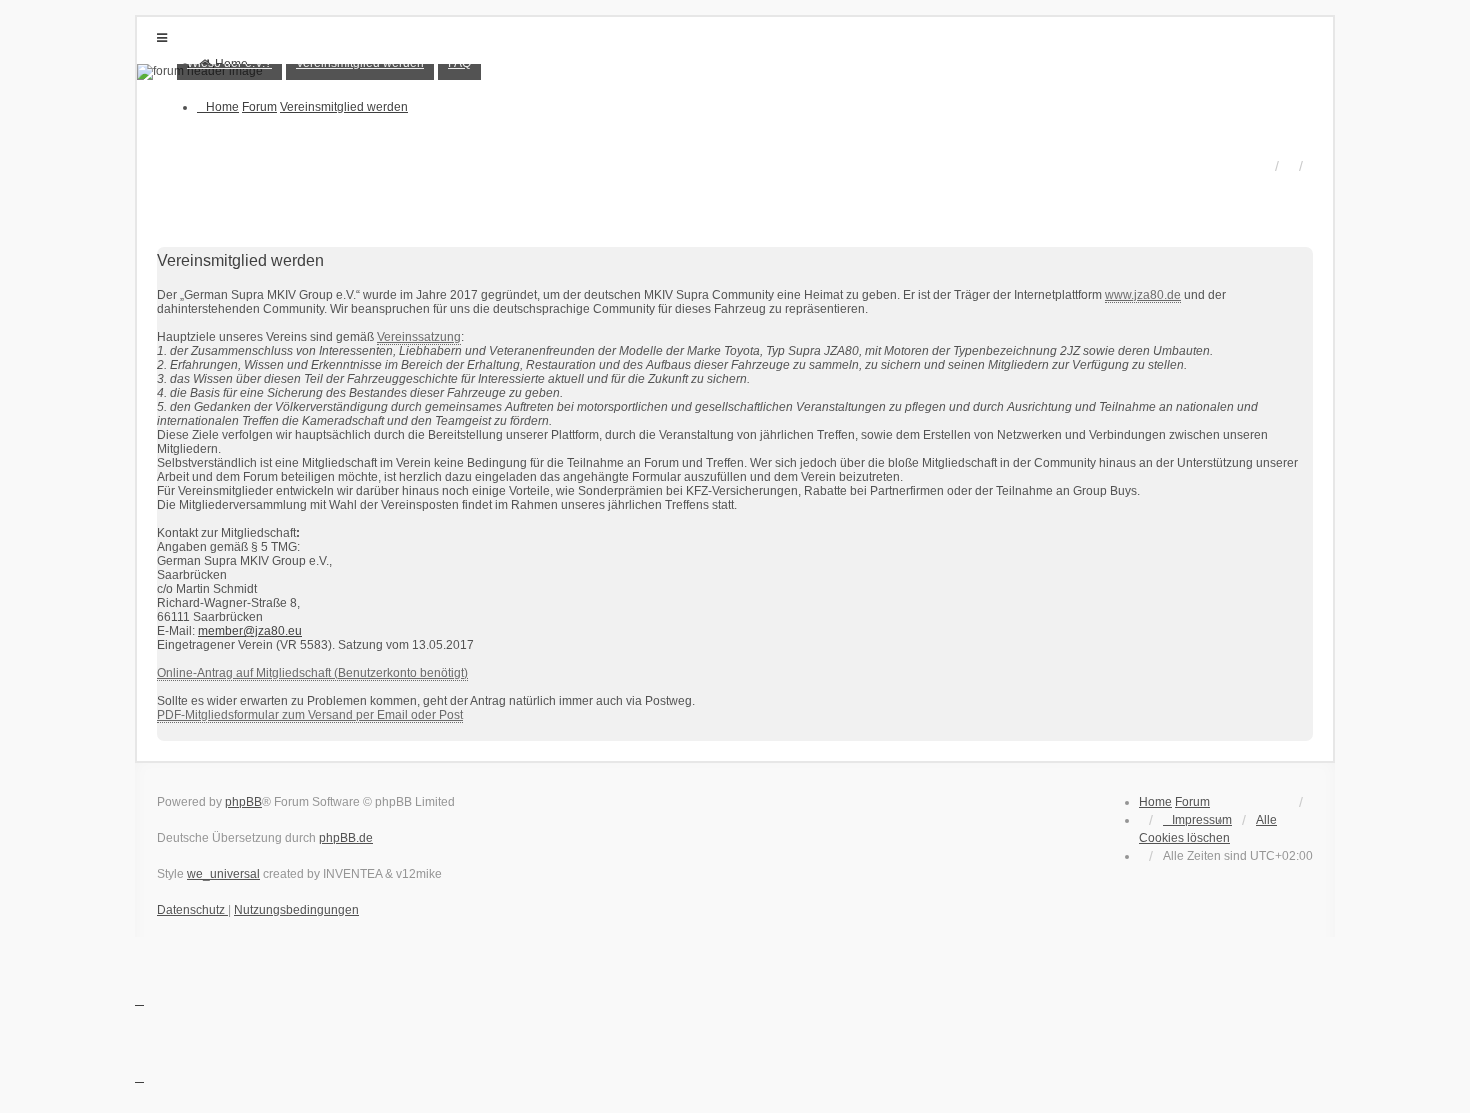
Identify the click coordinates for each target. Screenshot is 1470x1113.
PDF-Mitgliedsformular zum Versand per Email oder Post (310, 715)
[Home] (735, 72)
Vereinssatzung (419, 337)
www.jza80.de (1143, 295)
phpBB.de (346, 838)
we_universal (223, 874)
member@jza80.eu (250, 631)
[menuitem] (1197, 820)
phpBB (243, 802)
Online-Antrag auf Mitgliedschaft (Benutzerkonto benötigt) (312, 673)
